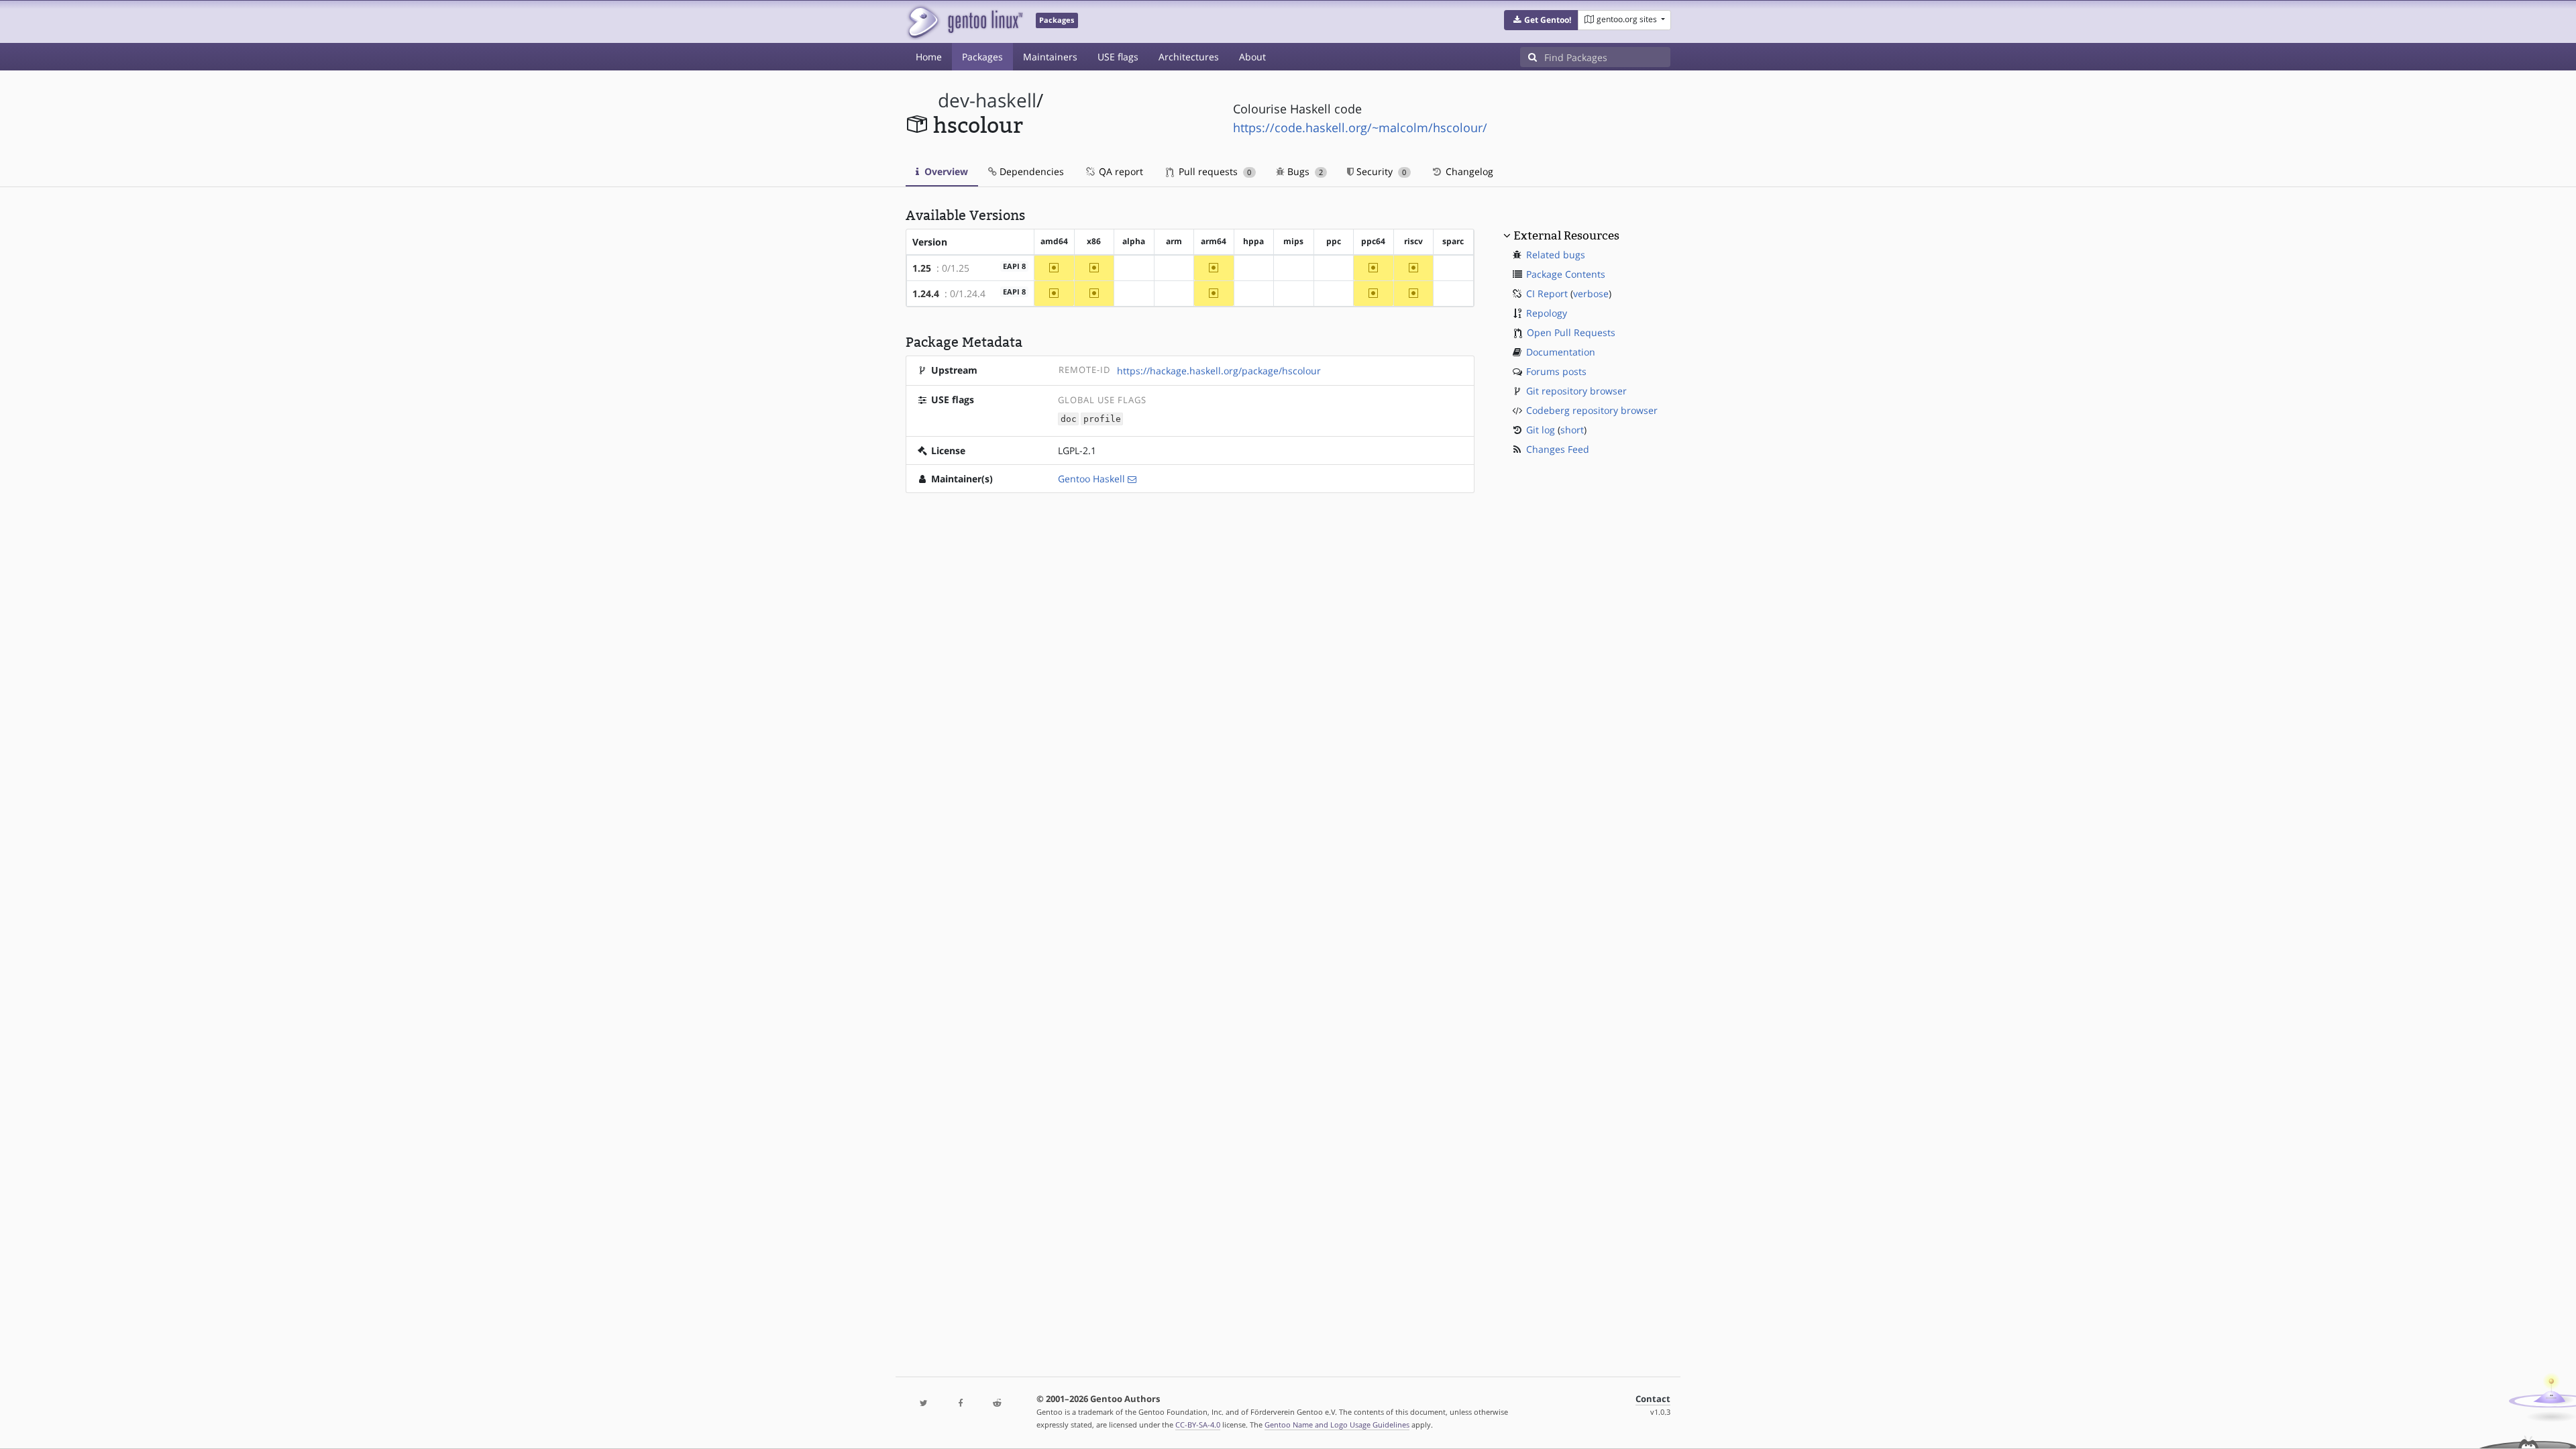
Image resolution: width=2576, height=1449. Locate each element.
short (1572, 430)
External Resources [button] (1566, 235)
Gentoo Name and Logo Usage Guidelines (1337, 1425)
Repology (1547, 313)
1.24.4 (926, 293)
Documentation (1561, 352)
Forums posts (1556, 371)
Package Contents (1566, 274)
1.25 (922, 268)
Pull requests (1214, 171)
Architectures (1189, 57)
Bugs (1304, 171)
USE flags (1118, 57)
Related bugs (1556, 255)
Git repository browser (1576, 391)
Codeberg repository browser (1592, 410)
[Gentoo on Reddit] (997, 1404)
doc (1069, 419)
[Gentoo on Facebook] (960, 1404)
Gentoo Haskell (1091, 479)
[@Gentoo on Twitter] (924, 1404)
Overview (945, 171)
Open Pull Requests (1571, 332)
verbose (1591, 293)
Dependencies (1030, 171)
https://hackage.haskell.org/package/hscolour (1219, 371)
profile (1102, 419)
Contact (1653, 1399)
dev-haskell (987, 100)
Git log (1541, 430)
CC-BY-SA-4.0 (1198, 1425)
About (1252, 57)
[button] (1541, 20)
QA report (1120, 171)
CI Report (1547, 293)
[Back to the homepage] (964, 22)
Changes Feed (1558, 449)
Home (929, 57)
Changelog (1468, 171)
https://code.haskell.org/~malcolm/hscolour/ (1360, 127)
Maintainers (1050, 57)
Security (1380, 171)
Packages (982, 57)
